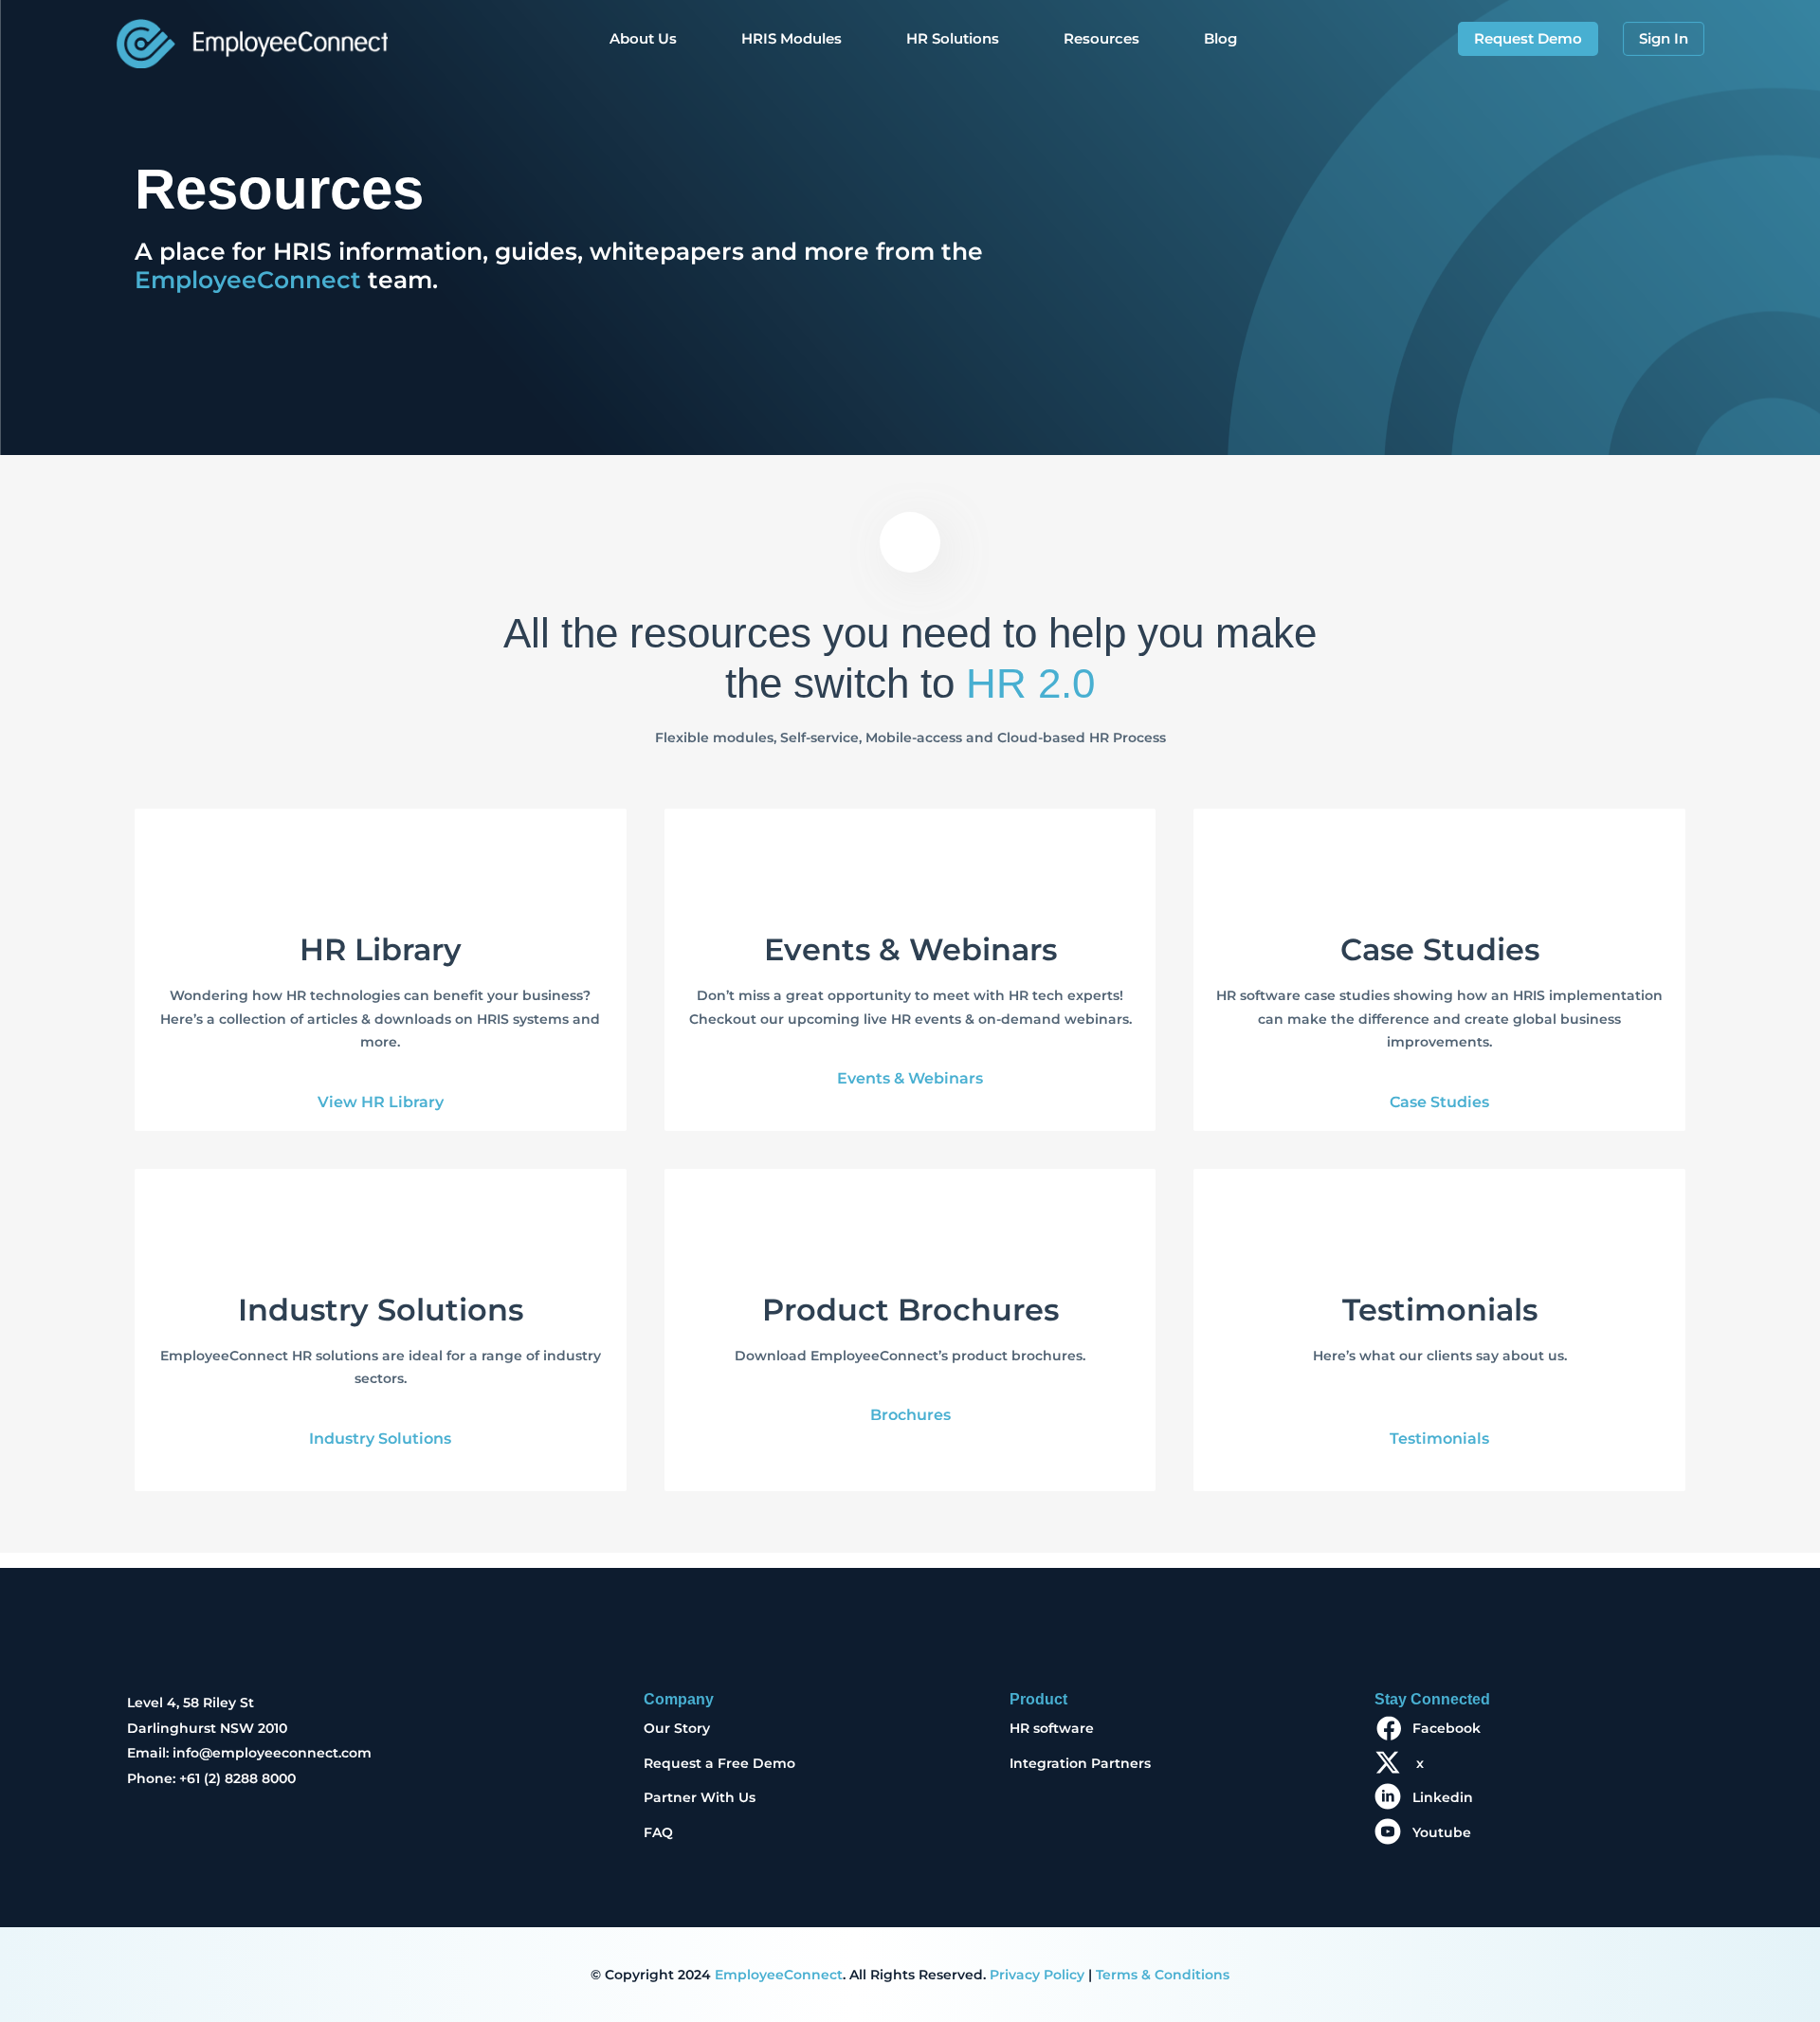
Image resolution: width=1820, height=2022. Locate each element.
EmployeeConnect (248, 280)
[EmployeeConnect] (252, 39)
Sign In (1664, 38)
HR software (1052, 1728)
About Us (643, 38)
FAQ (658, 1832)
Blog (1220, 38)
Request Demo (1528, 38)
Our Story (677, 1728)
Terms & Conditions (1163, 1975)
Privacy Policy (1037, 1975)
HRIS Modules (792, 38)
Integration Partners (1080, 1763)
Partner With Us (700, 1797)
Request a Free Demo (719, 1763)
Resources (1101, 38)
